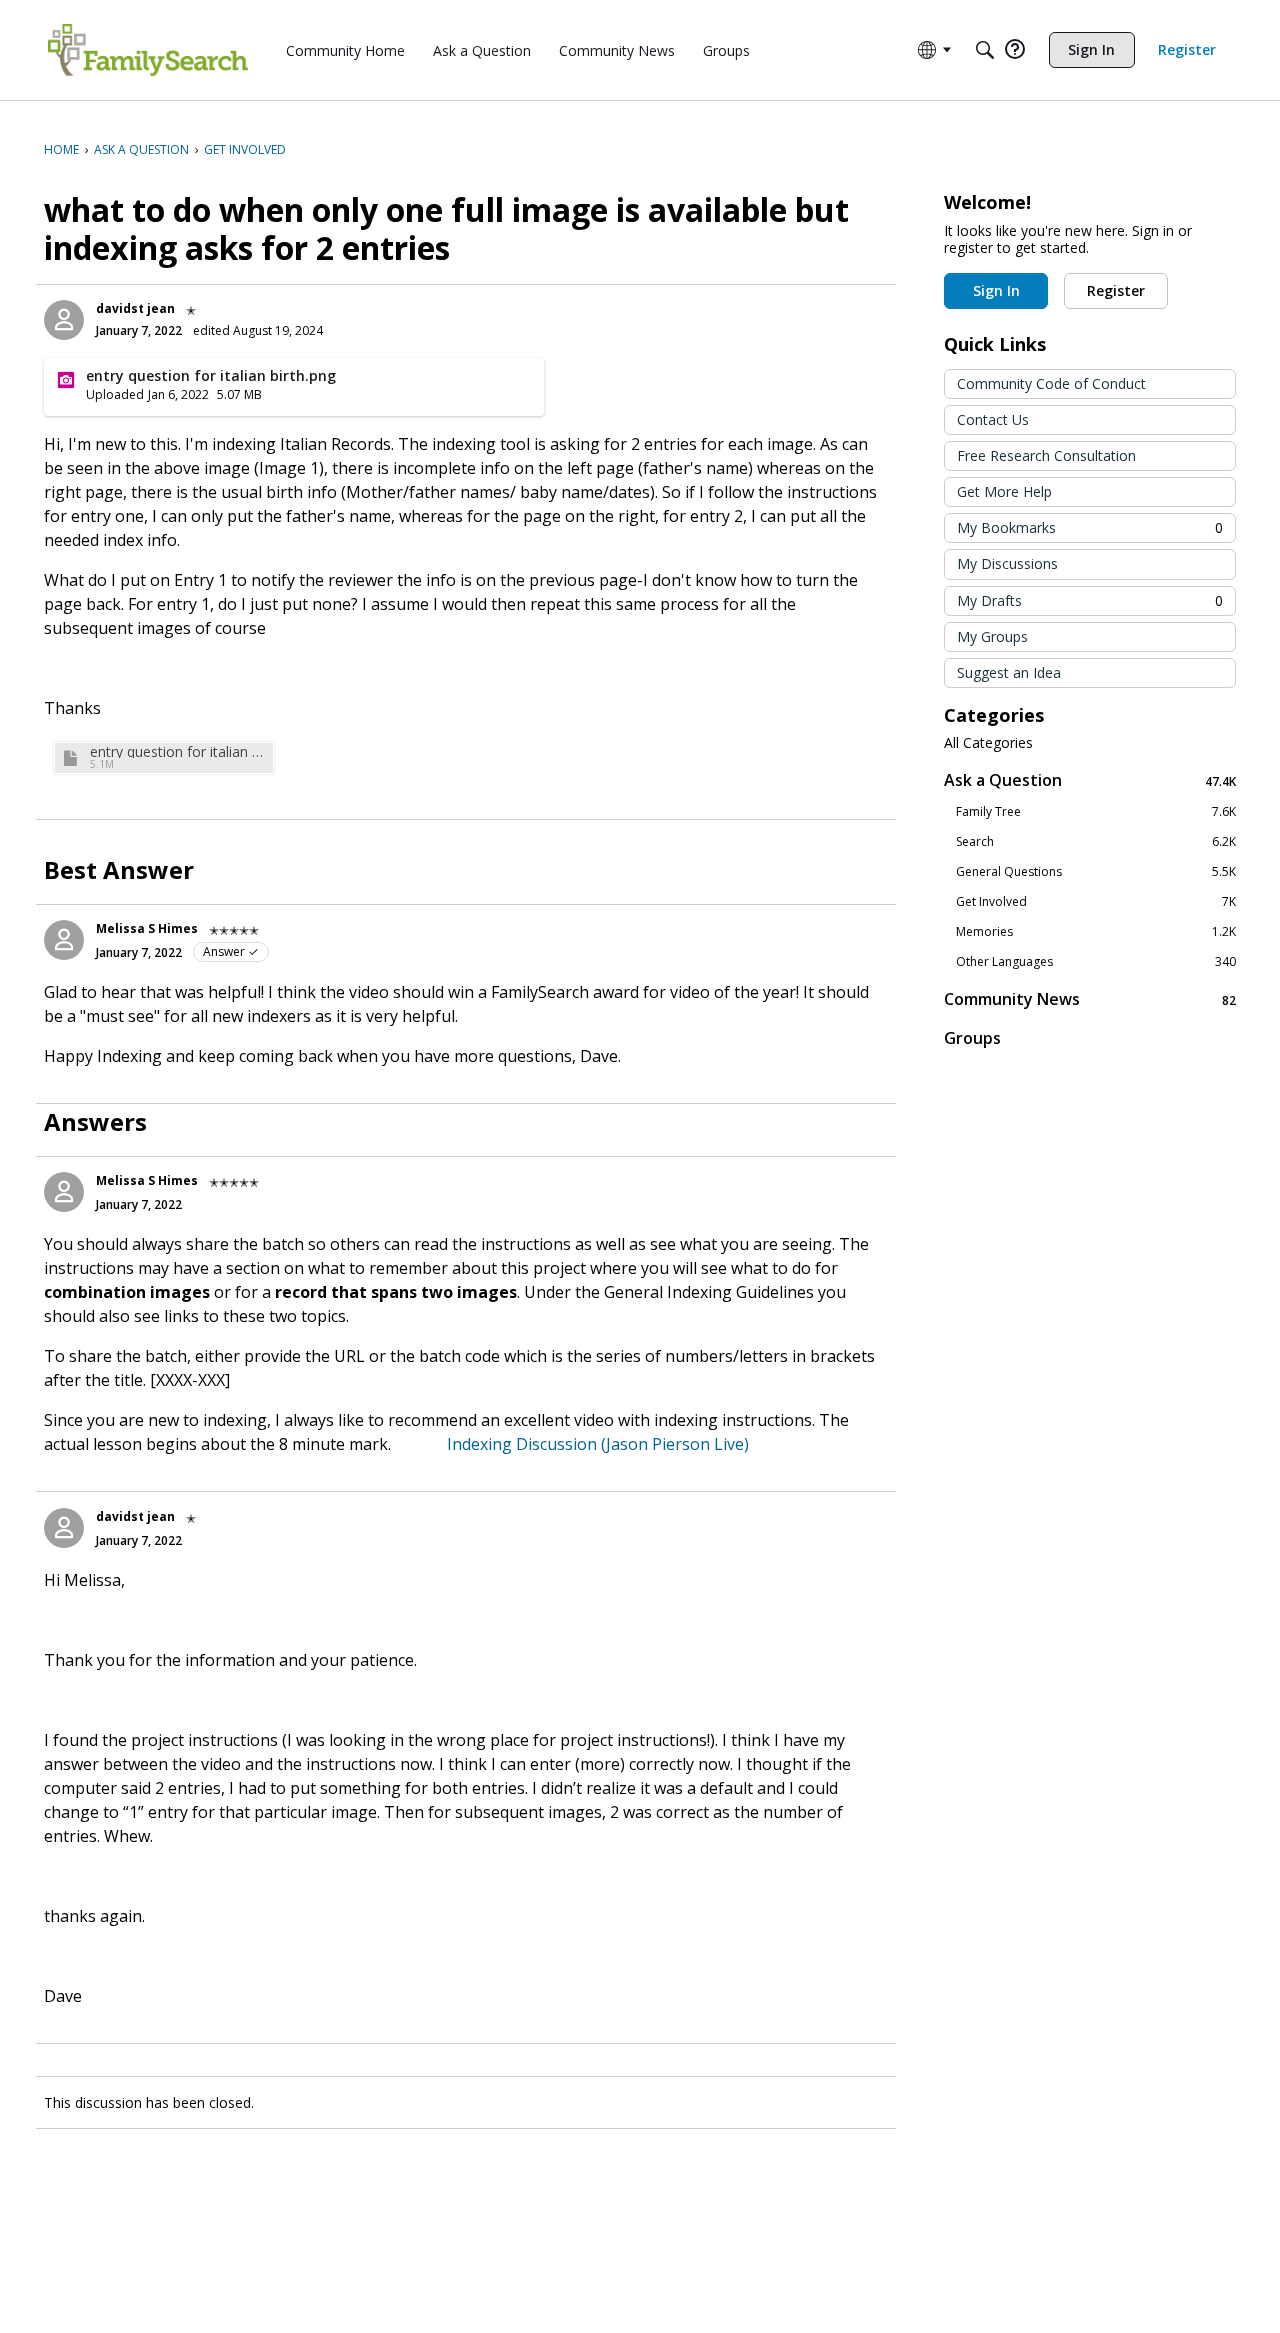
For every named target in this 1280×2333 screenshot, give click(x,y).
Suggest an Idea (1009, 672)
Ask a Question (1090, 780)
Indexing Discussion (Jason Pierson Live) (584, 1444)
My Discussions (1007, 563)
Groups (972, 1038)
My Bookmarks (1090, 527)
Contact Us (993, 419)
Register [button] (1116, 290)
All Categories (988, 743)
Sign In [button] (996, 290)
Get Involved (1096, 902)
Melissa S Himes (147, 928)
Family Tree (1096, 812)
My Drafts (1090, 600)
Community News (1090, 999)
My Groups (992, 636)
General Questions (1096, 872)
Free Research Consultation (1046, 455)
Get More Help (1004, 491)
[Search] (985, 50)
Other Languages (1096, 962)
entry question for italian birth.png (179, 751)
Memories (1096, 932)
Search (1096, 842)
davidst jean (135, 308)
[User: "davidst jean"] (64, 320)
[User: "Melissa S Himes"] (64, 940)
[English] (148, 50)
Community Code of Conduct (1051, 383)
